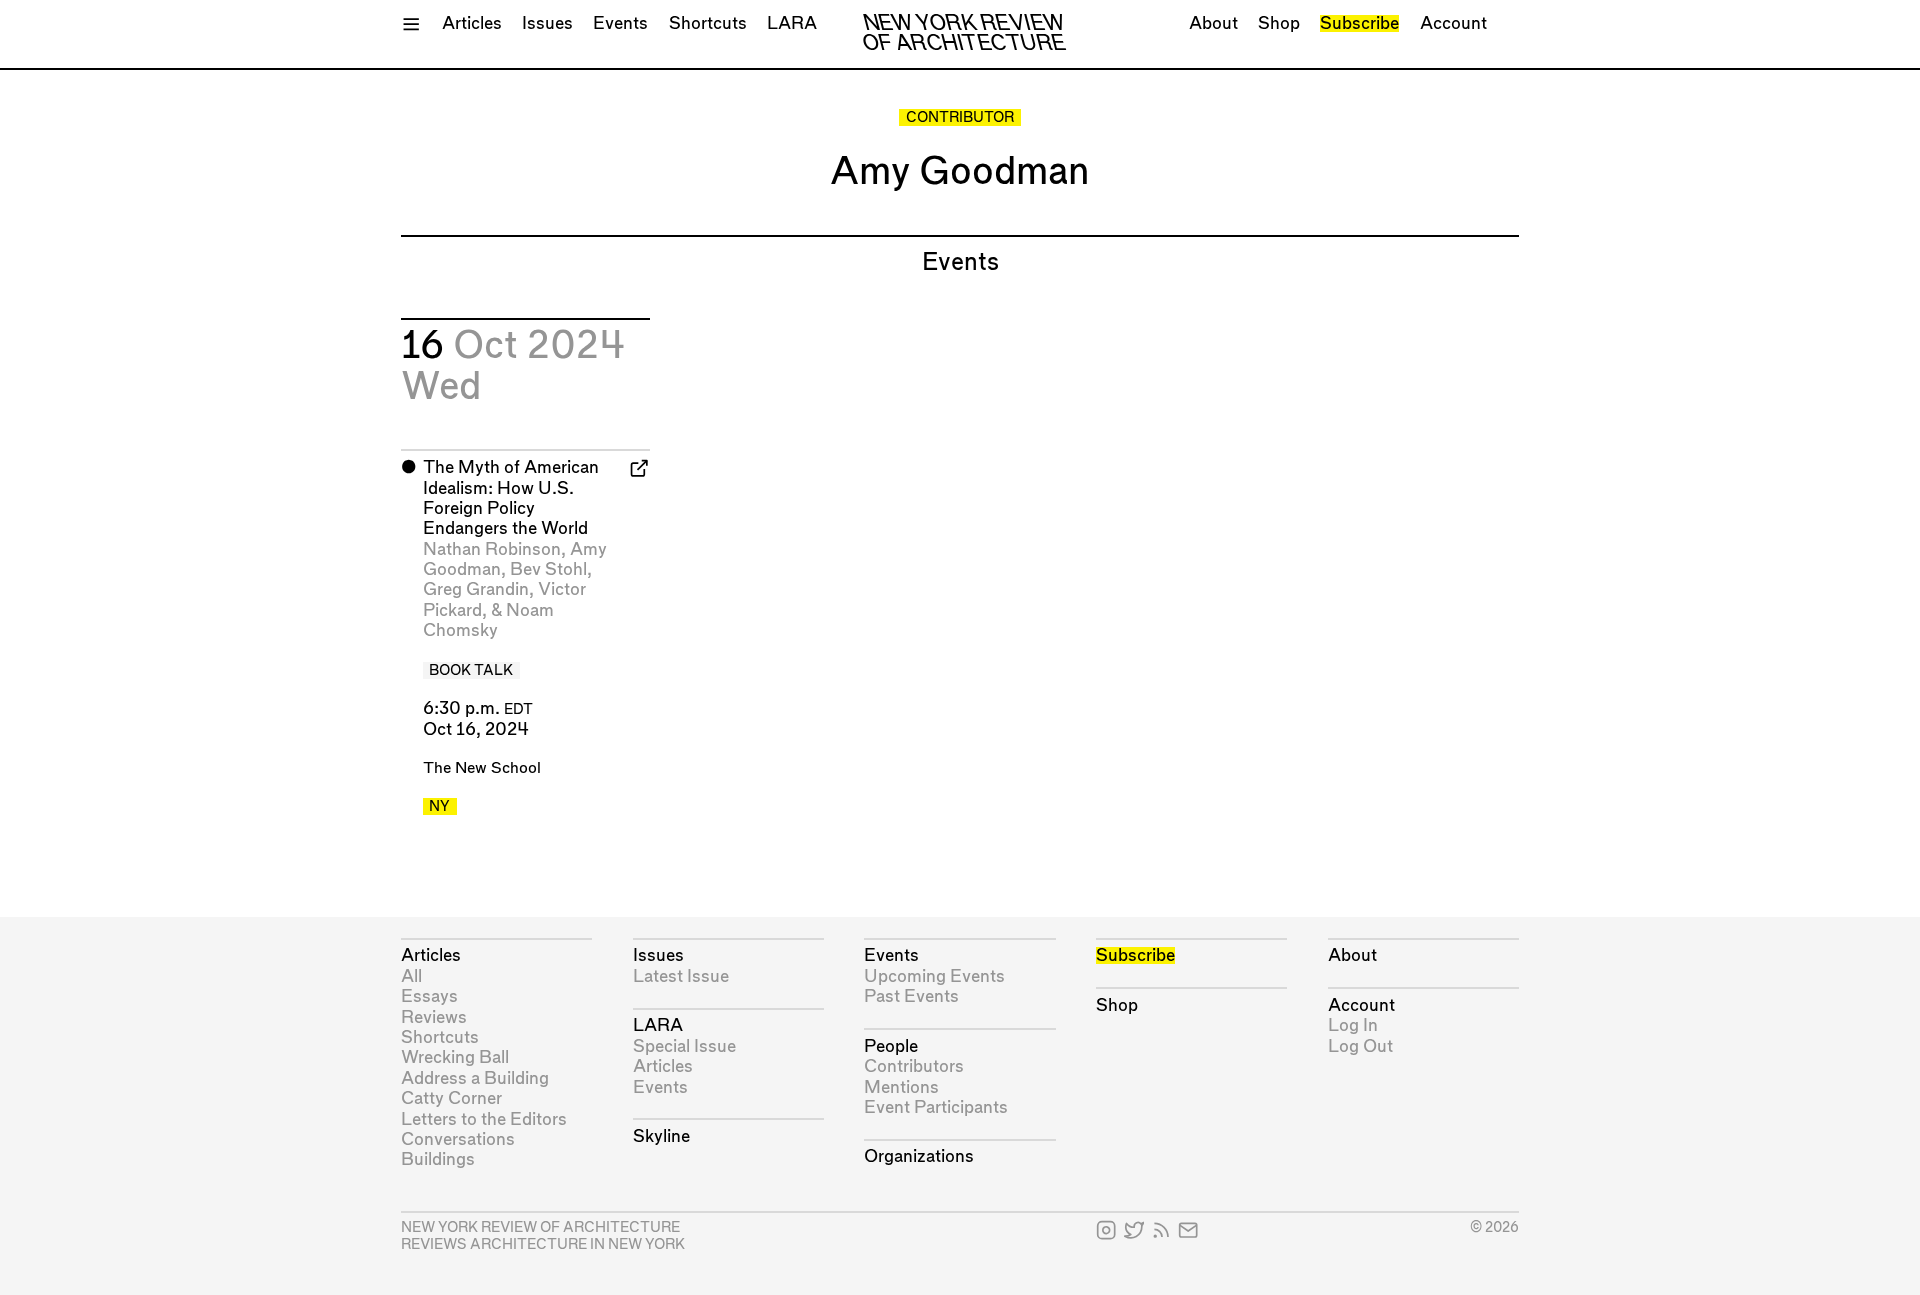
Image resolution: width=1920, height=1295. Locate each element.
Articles (472, 23)
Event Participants (936, 1107)
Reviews (434, 1017)
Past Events (911, 996)
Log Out (1360, 1046)
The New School (482, 768)
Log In (1353, 1025)
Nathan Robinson (492, 549)
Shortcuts (708, 23)
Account (1453, 23)
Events (620, 23)
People (891, 1046)
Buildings (438, 1159)
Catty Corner (451, 1098)
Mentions (901, 1087)
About (1213, 23)
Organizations (919, 1156)
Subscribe (1359, 23)
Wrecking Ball (455, 1057)
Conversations (458, 1139)
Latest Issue (681, 976)
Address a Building (475, 1078)
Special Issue (684, 1046)
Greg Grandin (476, 589)
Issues (547, 23)
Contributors (914, 1066)
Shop (1279, 23)
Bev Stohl (548, 569)
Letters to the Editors (484, 1119)
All (411, 976)
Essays (429, 996)
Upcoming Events (934, 976)
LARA (792, 23)
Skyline (661, 1136)
